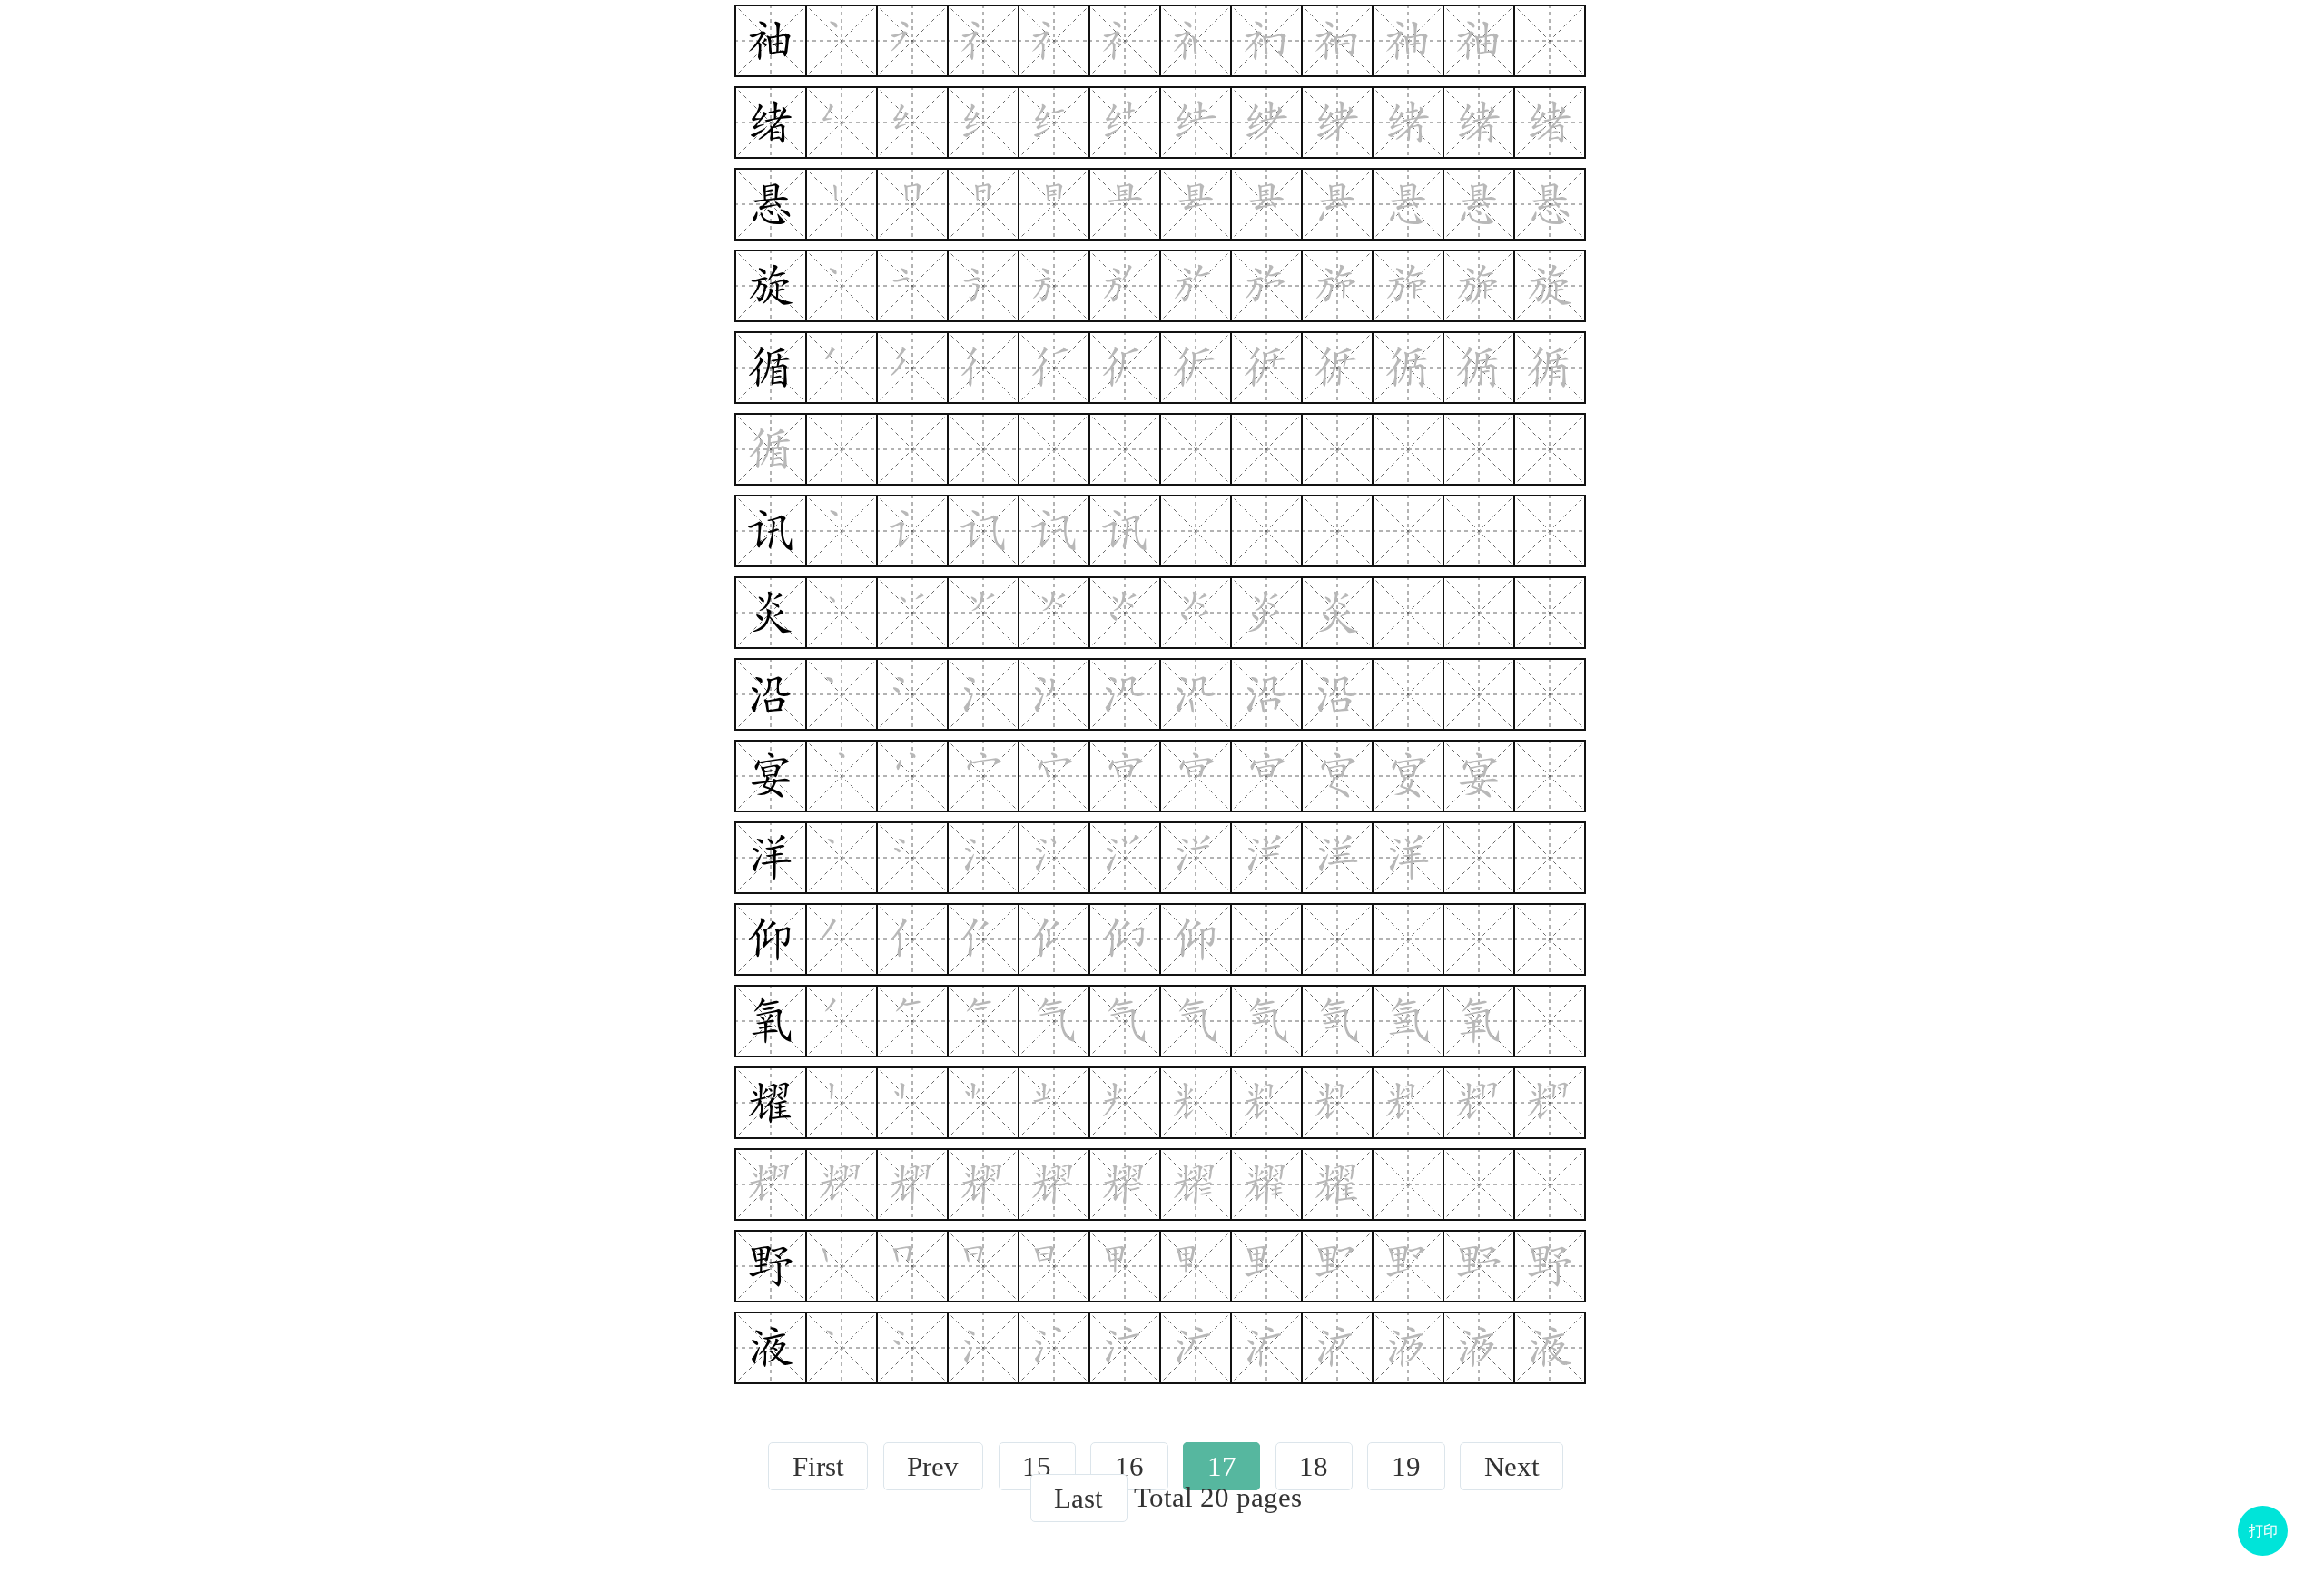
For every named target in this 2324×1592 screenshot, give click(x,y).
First (818, 1466)
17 (1222, 1466)
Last (1078, 1498)
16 (1129, 1466)
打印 (2263, 1531)
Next (1512, 1466)
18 (1314, 1466)
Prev (933, 1466)
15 (1037, 1466)
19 (1406, 1466)
